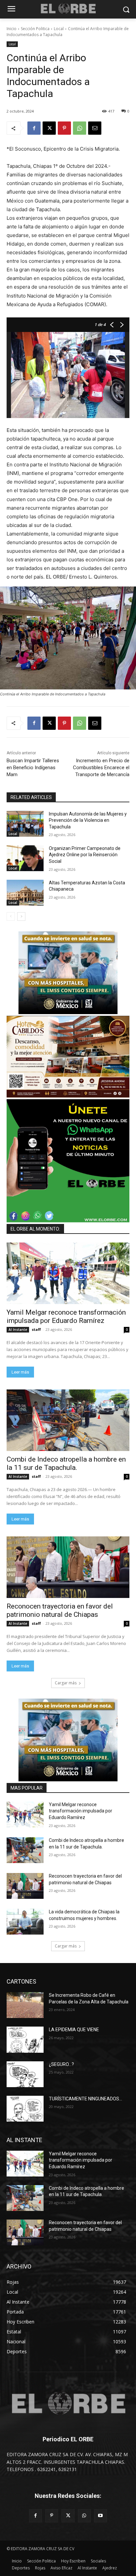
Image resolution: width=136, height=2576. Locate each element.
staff (36, 1329)
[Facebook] (34, 128)
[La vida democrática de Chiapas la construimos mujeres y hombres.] (25, 1922)
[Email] (95, 128)
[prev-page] (11, 916)
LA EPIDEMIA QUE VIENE (74, 2030)
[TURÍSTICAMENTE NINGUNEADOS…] (25, 2109)
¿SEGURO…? (61, 2064)
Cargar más (66, 1683)
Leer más (20, 1372)
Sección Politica (35, 29)
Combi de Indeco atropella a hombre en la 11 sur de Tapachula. (66, 1463)
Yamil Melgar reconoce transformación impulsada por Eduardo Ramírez (66, 1316)
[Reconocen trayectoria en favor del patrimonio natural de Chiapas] (68, 1567)
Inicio (12, 29)
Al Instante (18, 1330)
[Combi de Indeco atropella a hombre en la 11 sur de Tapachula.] (68, 1420)
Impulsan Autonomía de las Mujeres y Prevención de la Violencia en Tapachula (88, 820)
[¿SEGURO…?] (25, 2074)
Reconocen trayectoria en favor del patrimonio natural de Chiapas (60, 1610)
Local (59, 29)
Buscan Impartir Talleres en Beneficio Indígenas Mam (33, 768)
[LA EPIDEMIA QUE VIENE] (25, 2039)
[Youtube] (101, 2516)
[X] (49, 128)
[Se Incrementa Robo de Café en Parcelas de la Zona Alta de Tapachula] (25, 2005)
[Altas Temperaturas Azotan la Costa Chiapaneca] (25, 893)
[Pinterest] (64, 128)
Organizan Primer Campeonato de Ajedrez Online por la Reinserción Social (85, 855)
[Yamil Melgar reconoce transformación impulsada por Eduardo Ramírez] (68, 1273)
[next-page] (21, 916)
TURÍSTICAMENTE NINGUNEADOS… (85, 2099)
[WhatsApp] (80, 128)
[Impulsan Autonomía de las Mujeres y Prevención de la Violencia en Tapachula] (25, 824)
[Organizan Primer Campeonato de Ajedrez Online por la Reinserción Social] (25, 858)
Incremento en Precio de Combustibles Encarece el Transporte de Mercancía (101, 768)
